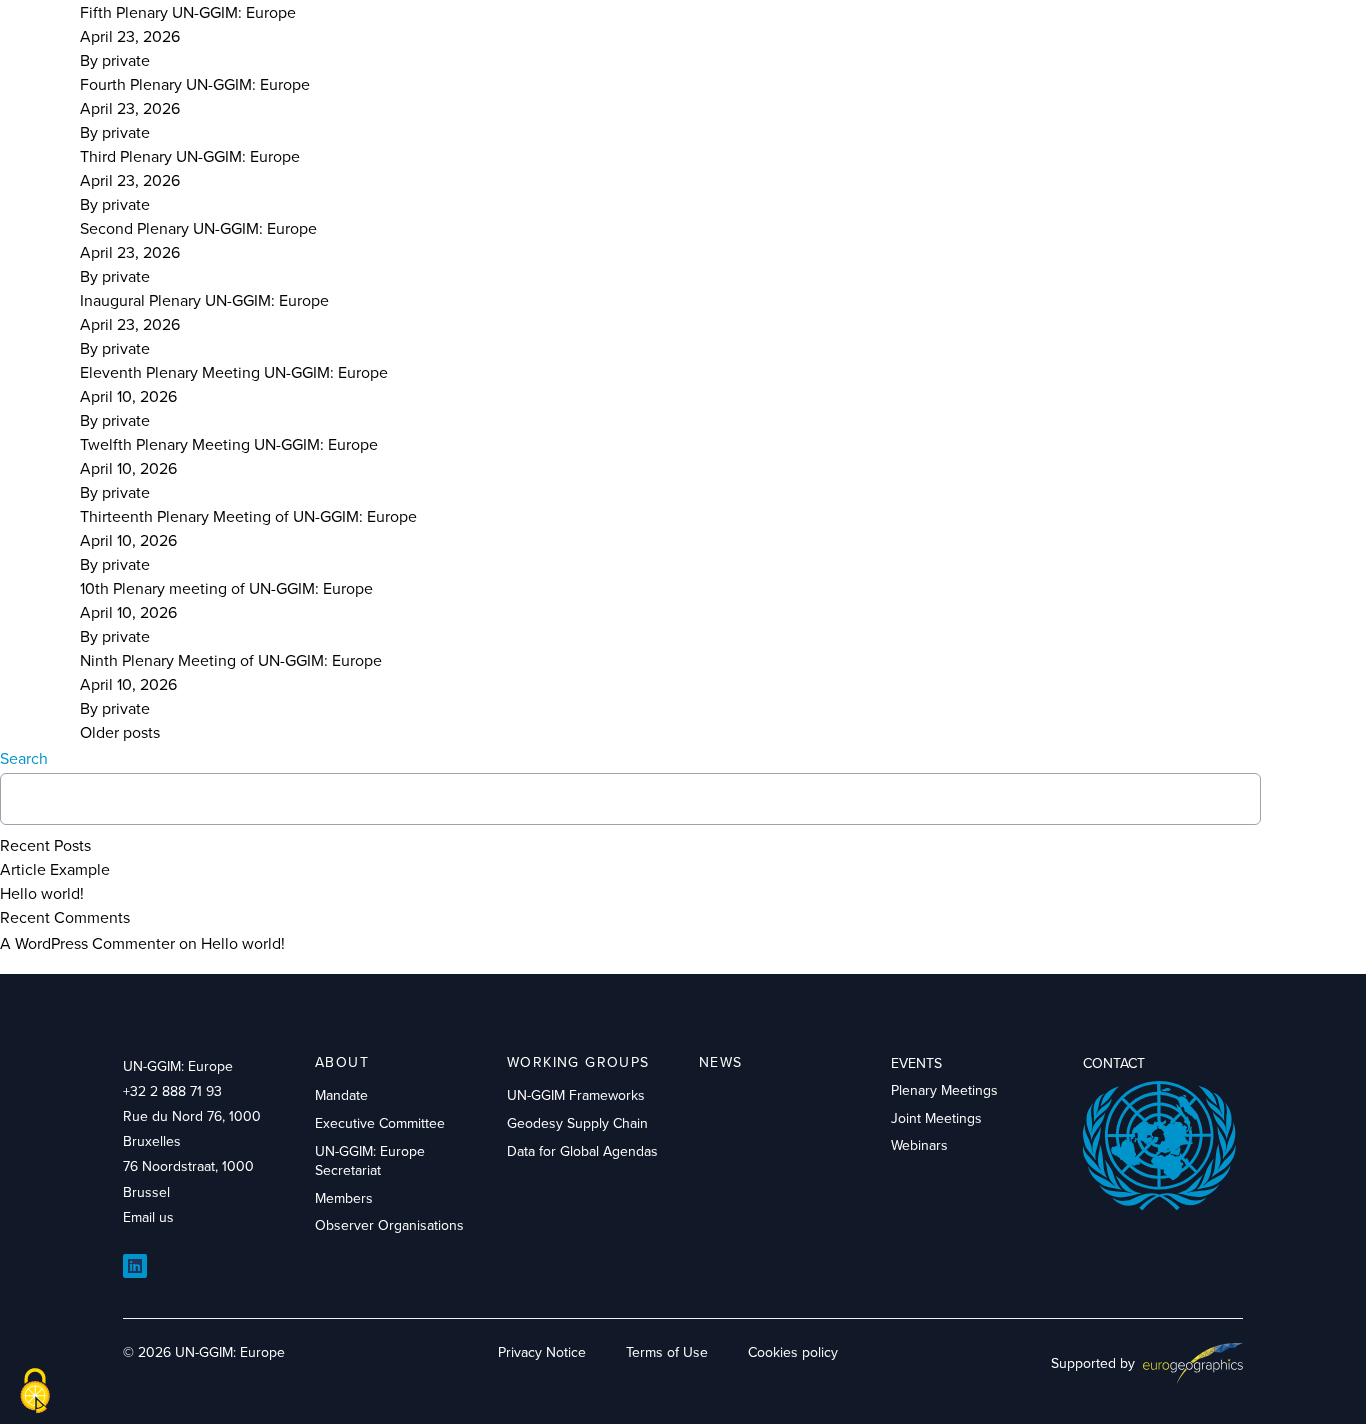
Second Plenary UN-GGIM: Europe (198, 228)
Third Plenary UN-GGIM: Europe (190, 156)
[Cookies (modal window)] (35, 1391)
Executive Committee (380, 1123)
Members (344, 1198)
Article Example (55, 869)
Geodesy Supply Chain (577, 1123)
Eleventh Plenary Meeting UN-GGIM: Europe (234, 372)
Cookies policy (793, 1352)
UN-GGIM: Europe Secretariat (370, 1161)
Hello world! (42, 893)
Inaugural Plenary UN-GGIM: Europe (204, 300)
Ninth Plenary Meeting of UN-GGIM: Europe (231, 660)
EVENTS (916, 1063)
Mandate (341, 1095)
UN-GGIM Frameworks (576, 1095)
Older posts (120, 732)
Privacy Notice (542, 1352)
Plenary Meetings (944, 1090)
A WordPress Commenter (87, 943)
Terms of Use (667, 1352)
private (126, 60)
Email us (148, 1217)
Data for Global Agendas (582, 1151)
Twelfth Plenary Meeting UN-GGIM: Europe (229, 444)
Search (24, 758)
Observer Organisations (389, 1225)
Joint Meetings (936, 1118)
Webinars (919, 1145)
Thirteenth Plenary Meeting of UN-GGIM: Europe (248, 516)
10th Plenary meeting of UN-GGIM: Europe (226, 588)
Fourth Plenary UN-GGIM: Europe (195, 84)
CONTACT (1114, 1063)
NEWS (721, 1062)
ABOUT (342, 1062)
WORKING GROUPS (578, 1062)
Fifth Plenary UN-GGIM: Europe (188, 12)
